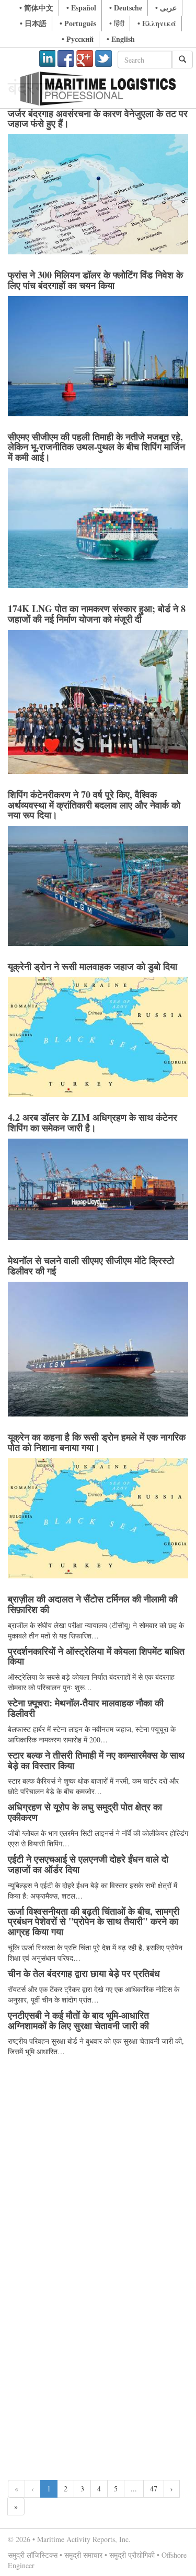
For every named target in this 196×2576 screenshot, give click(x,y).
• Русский (78, 39)
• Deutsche (126, 8)
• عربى (166, 8)
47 (154, 2489)
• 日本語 (33, 23)
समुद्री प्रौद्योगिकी (132, 2555)
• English (121, 39)
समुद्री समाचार (83, 2555)
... (134, 2489)
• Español (81, 8)
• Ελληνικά (157, 23)
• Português (78, 23)
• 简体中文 (36, 8)
